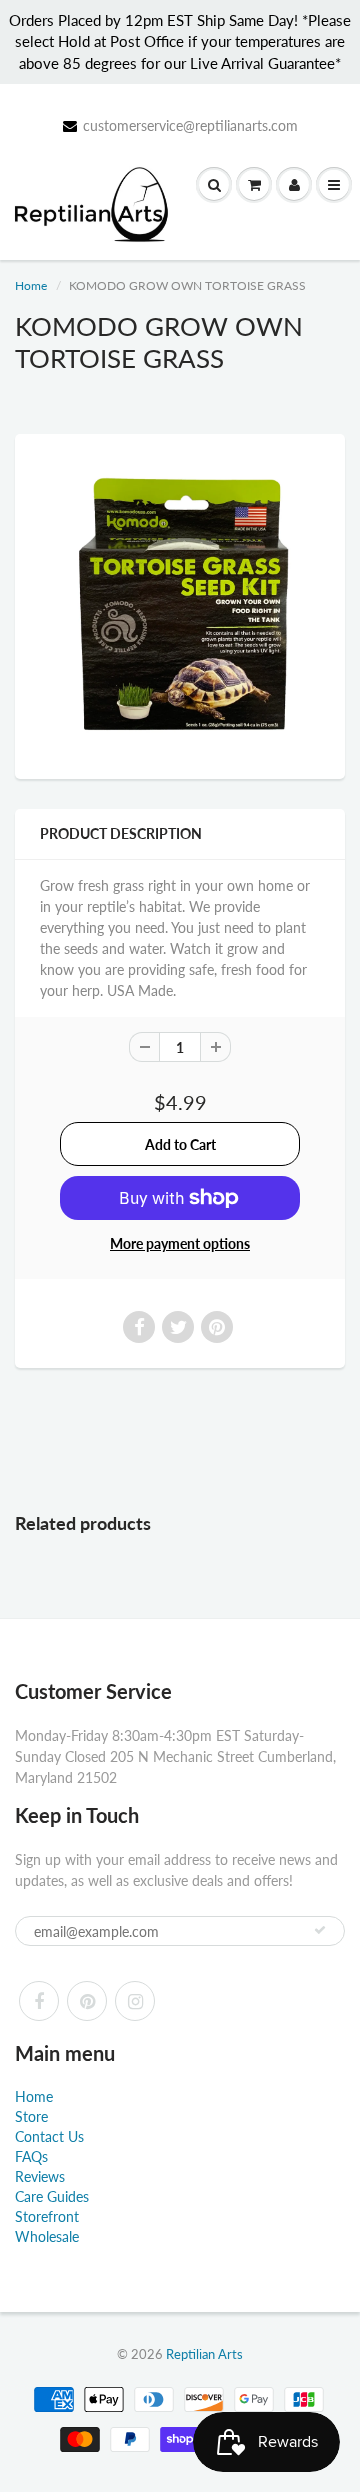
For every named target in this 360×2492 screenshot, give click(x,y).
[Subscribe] (320, 1930)
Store (31, 2116)
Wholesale (47, 2236)
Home (31, 285)
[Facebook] (39, 2001)
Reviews (40, 2176)
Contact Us (49, 2136)
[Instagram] (135, 2001)
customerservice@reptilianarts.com (190, 125)
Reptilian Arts (204, 2354)
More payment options (180, 1243)
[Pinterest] (87, 2001)
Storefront (47, 2216)
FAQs (31, 2156)
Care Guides (52, 2196)
